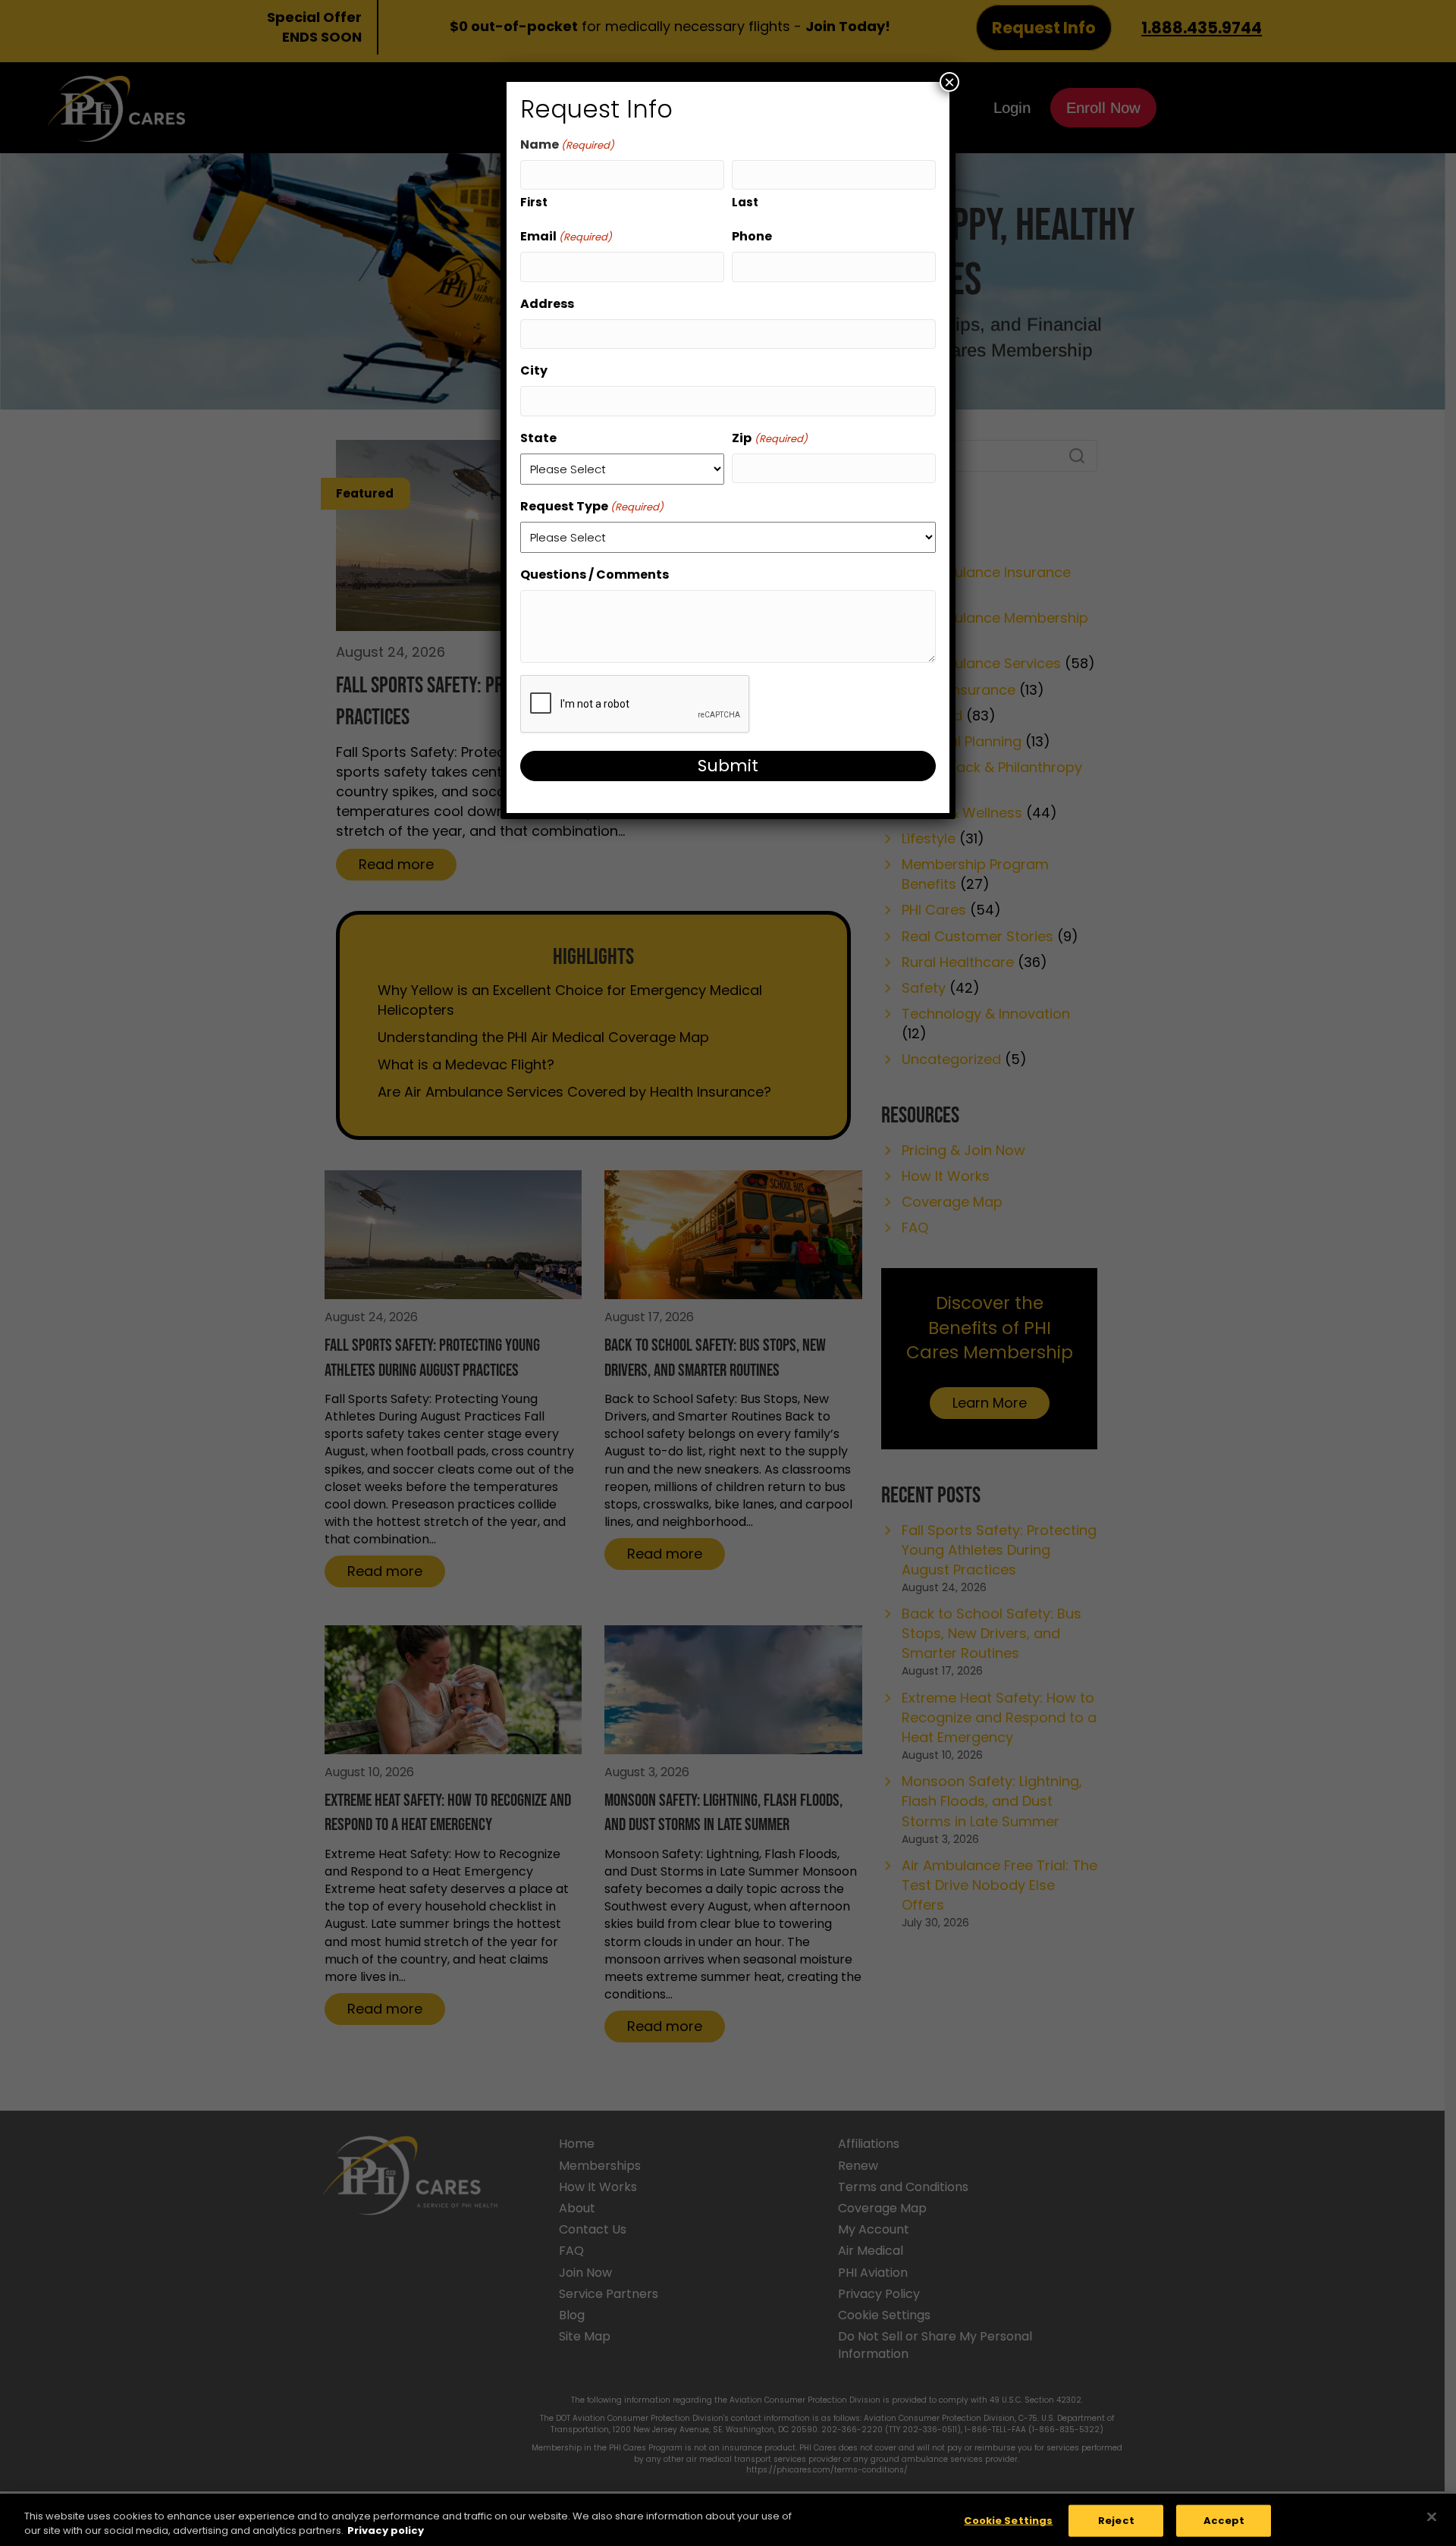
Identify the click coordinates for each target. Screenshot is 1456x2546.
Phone (752, 236)
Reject (1116, 2521)
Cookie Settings (1008, 2521)
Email (566, 236)
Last (745, 202)
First (534, 202)
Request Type (592, 506)
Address (547, 304)
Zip (769, 438)
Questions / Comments (595, 574)
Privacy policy (386, 2530)
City (534, 370)
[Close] (1432, 2517)
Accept (1224, 2521)
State (538, 438)
